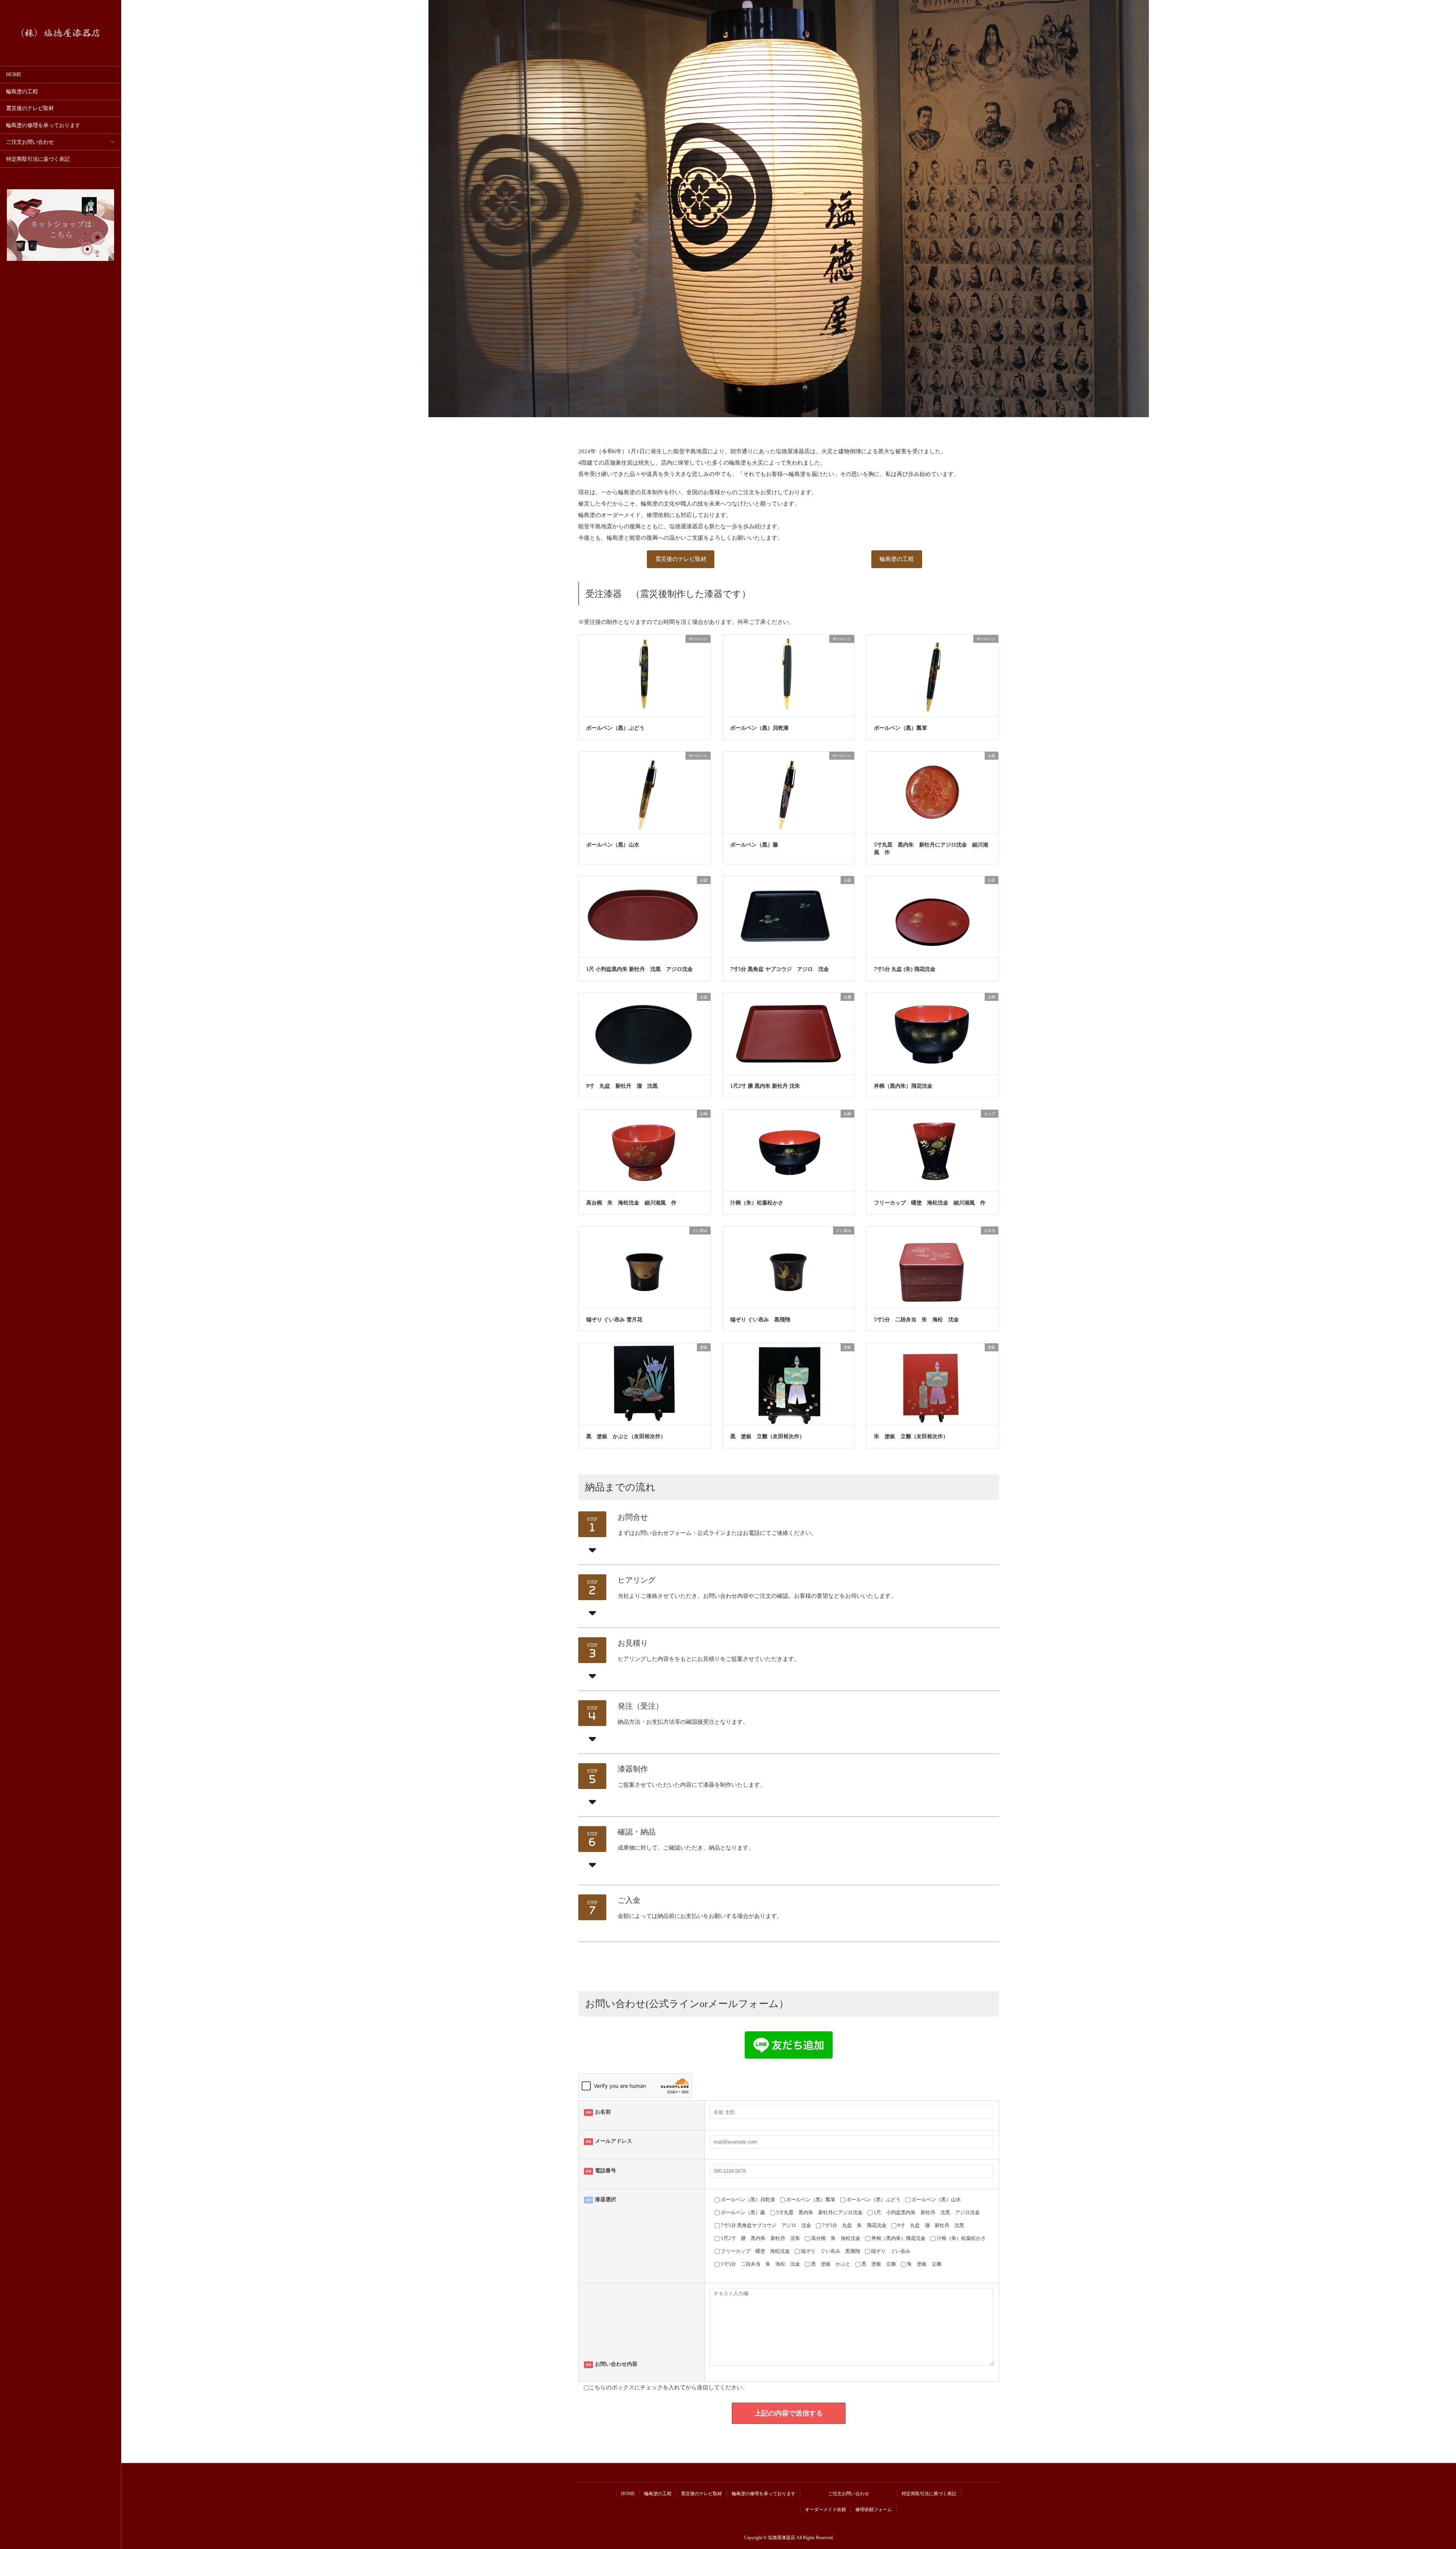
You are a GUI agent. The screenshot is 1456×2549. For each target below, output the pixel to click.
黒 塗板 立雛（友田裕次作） (767, 1436)
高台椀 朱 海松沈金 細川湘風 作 (631, 1203)
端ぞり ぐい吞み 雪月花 (617, 1320)
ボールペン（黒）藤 (754, 845)
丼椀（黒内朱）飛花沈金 (903, 1086)
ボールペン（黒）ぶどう (615, 728)
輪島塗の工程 (22, 92)
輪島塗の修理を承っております (43, 125)
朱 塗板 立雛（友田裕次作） (911, 1436)
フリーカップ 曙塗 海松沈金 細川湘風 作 (932, 1203)
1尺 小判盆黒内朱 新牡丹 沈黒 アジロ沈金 (642, 969)
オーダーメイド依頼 (825, 2510)
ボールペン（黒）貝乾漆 (759, 728)
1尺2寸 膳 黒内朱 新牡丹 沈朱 (765, 1086)
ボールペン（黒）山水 (613, 845)
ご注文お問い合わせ (30, 142)
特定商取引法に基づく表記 (38, 159)
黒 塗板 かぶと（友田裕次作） (626, 1436)
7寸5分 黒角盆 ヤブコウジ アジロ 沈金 (780, 969)
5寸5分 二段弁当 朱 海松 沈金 (916, 1320)
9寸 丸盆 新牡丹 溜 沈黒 (625, 1086)
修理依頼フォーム (874, 2510)
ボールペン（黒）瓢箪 (901, 728)
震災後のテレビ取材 (30, 108)
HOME (14, 75)
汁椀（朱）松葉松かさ (757, 1203)
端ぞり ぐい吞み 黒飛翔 (760, 1320)
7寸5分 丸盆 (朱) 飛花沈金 (907, 969)
